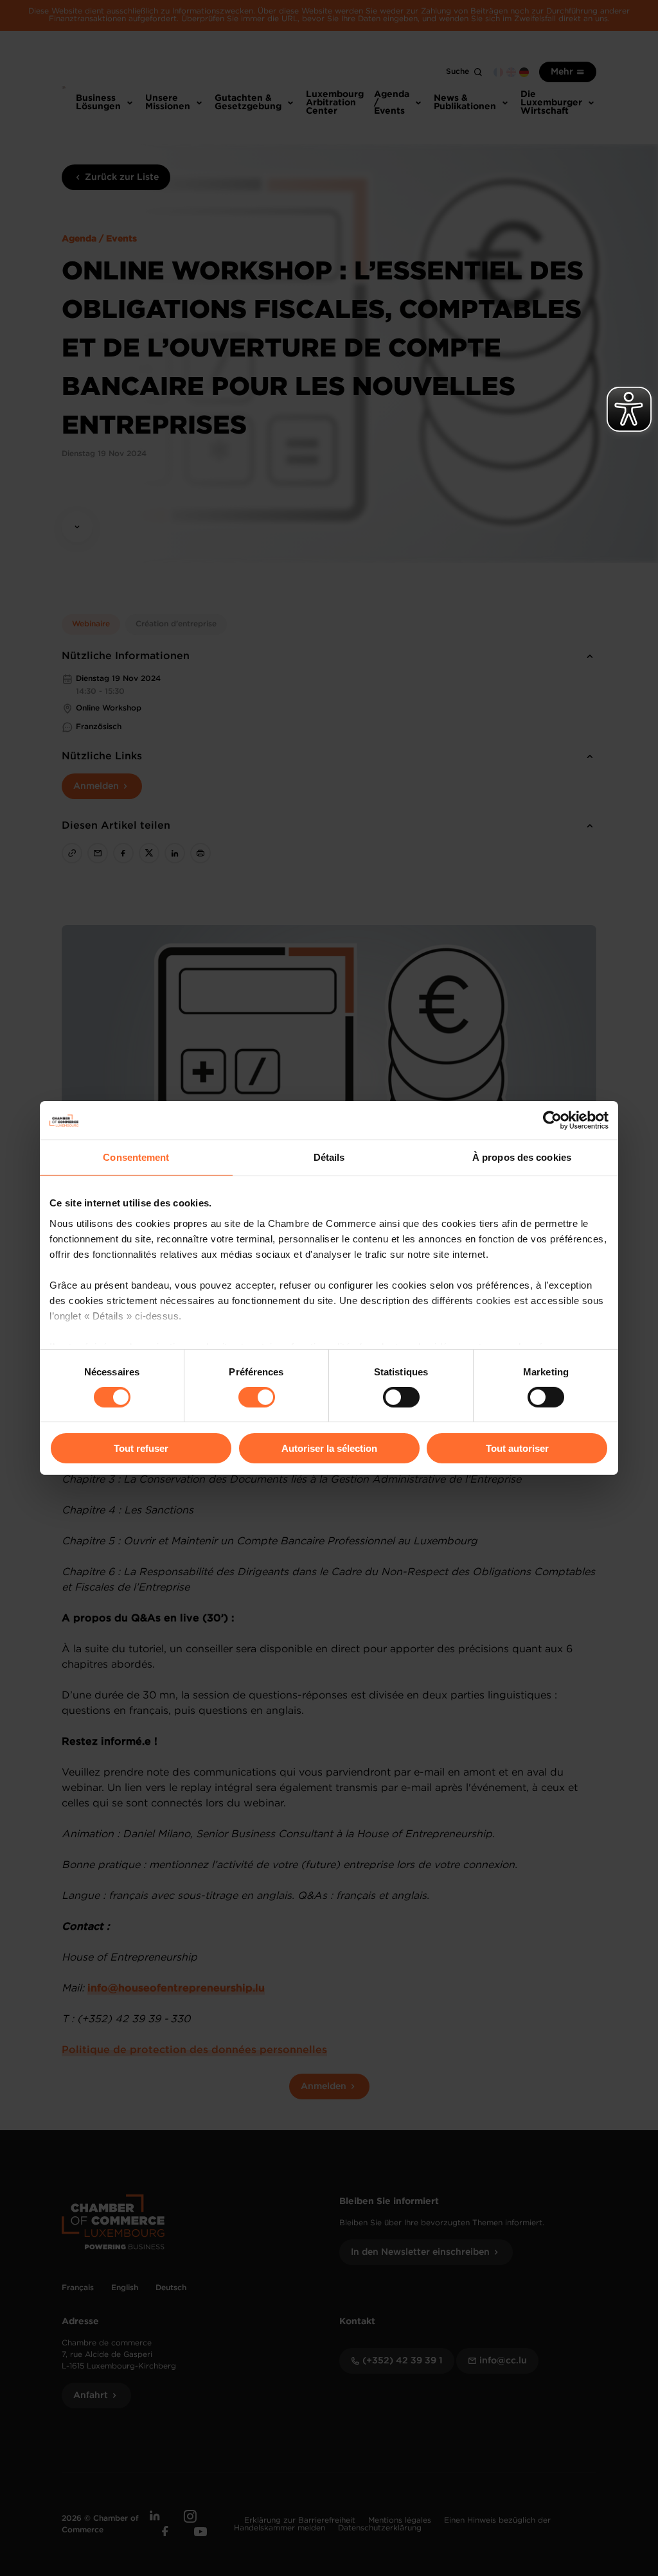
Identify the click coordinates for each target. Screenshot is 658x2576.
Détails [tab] (329, 1157)
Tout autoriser (517, 1448)
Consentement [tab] (136, 1157)
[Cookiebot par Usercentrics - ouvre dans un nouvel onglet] (552, 1120)
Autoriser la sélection (329, 1448)
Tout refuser (141, 1448)
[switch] (257, 1397)
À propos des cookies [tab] (522, 1157)
